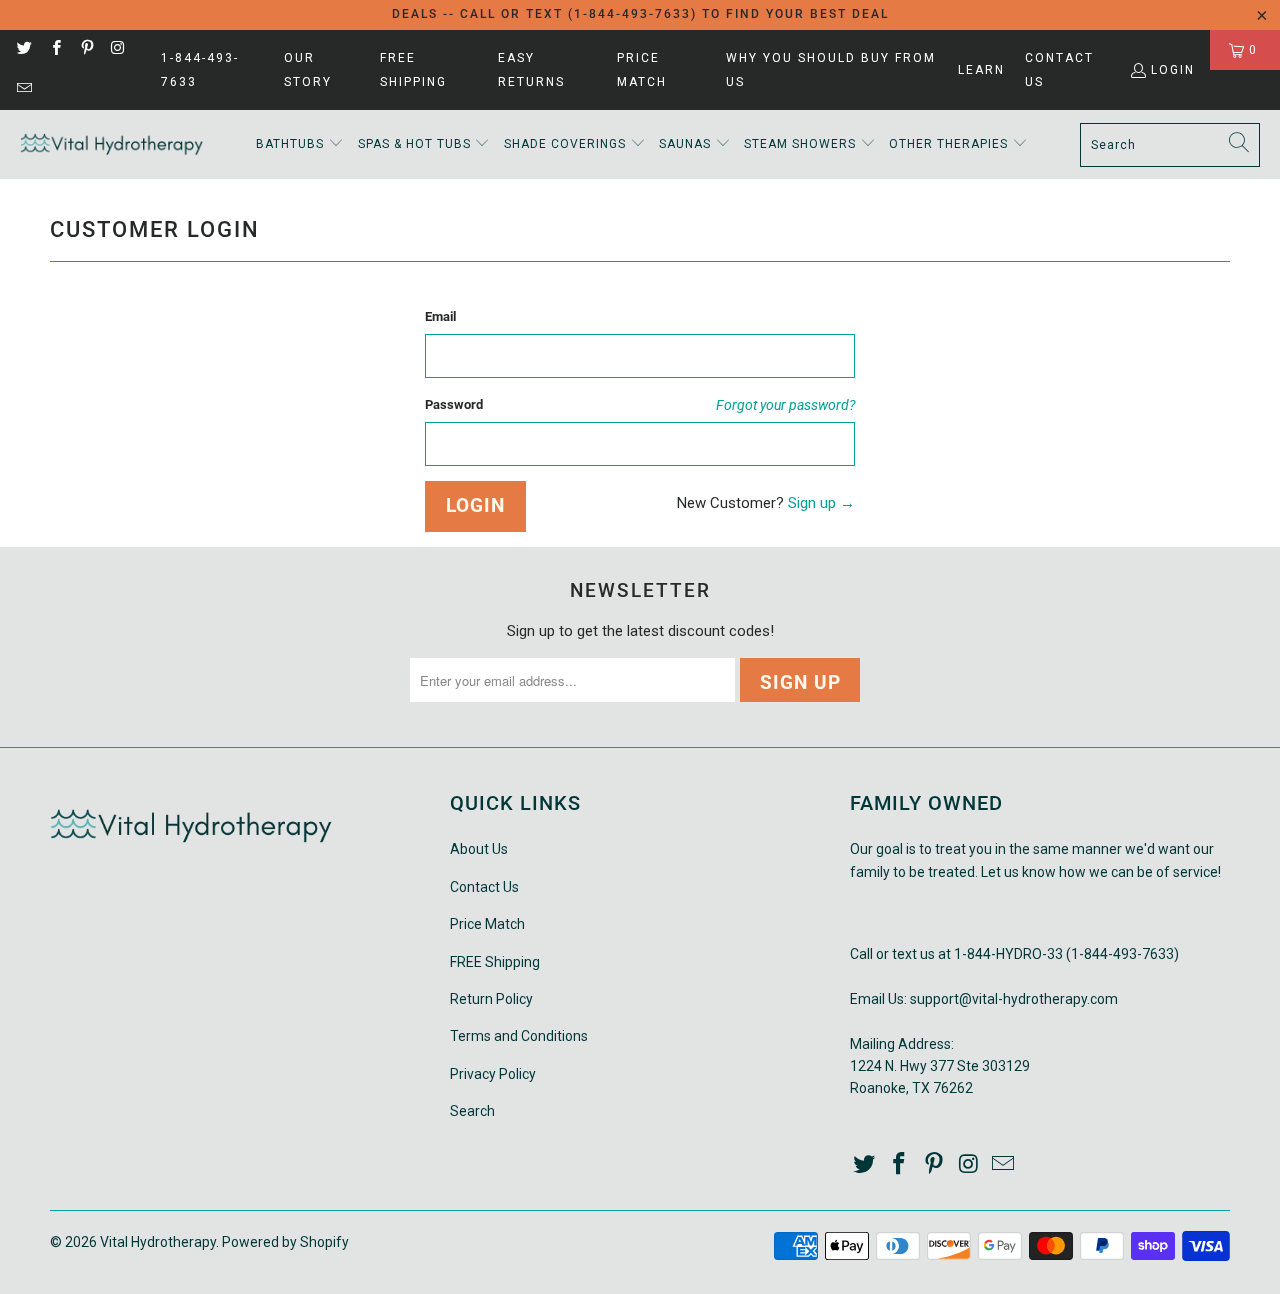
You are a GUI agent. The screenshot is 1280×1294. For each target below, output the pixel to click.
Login (1173, 70)
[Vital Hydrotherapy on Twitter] (23, 50)
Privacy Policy (493, 1074)
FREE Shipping (413, 70)
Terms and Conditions (519, 1036)
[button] (300, 144)
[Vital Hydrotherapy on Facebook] (54, 50)
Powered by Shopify (285, 1242)
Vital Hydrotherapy (158, 1242)
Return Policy (491, 999)
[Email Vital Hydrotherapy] (23, 90)
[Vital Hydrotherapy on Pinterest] (86, 50)
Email (440, 316)
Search (472, 1111)
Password (454, 404)
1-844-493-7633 (200, 70)
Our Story (308, 70)
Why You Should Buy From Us (831, 70)
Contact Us (1059, 70)
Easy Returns (531, 70)
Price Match (642, 70)
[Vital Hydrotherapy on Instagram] (117, 50)
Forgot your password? (785, 405)
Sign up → (821, 503)
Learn (981, 70)
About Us (479, 849)
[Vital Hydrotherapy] (112, 144)
